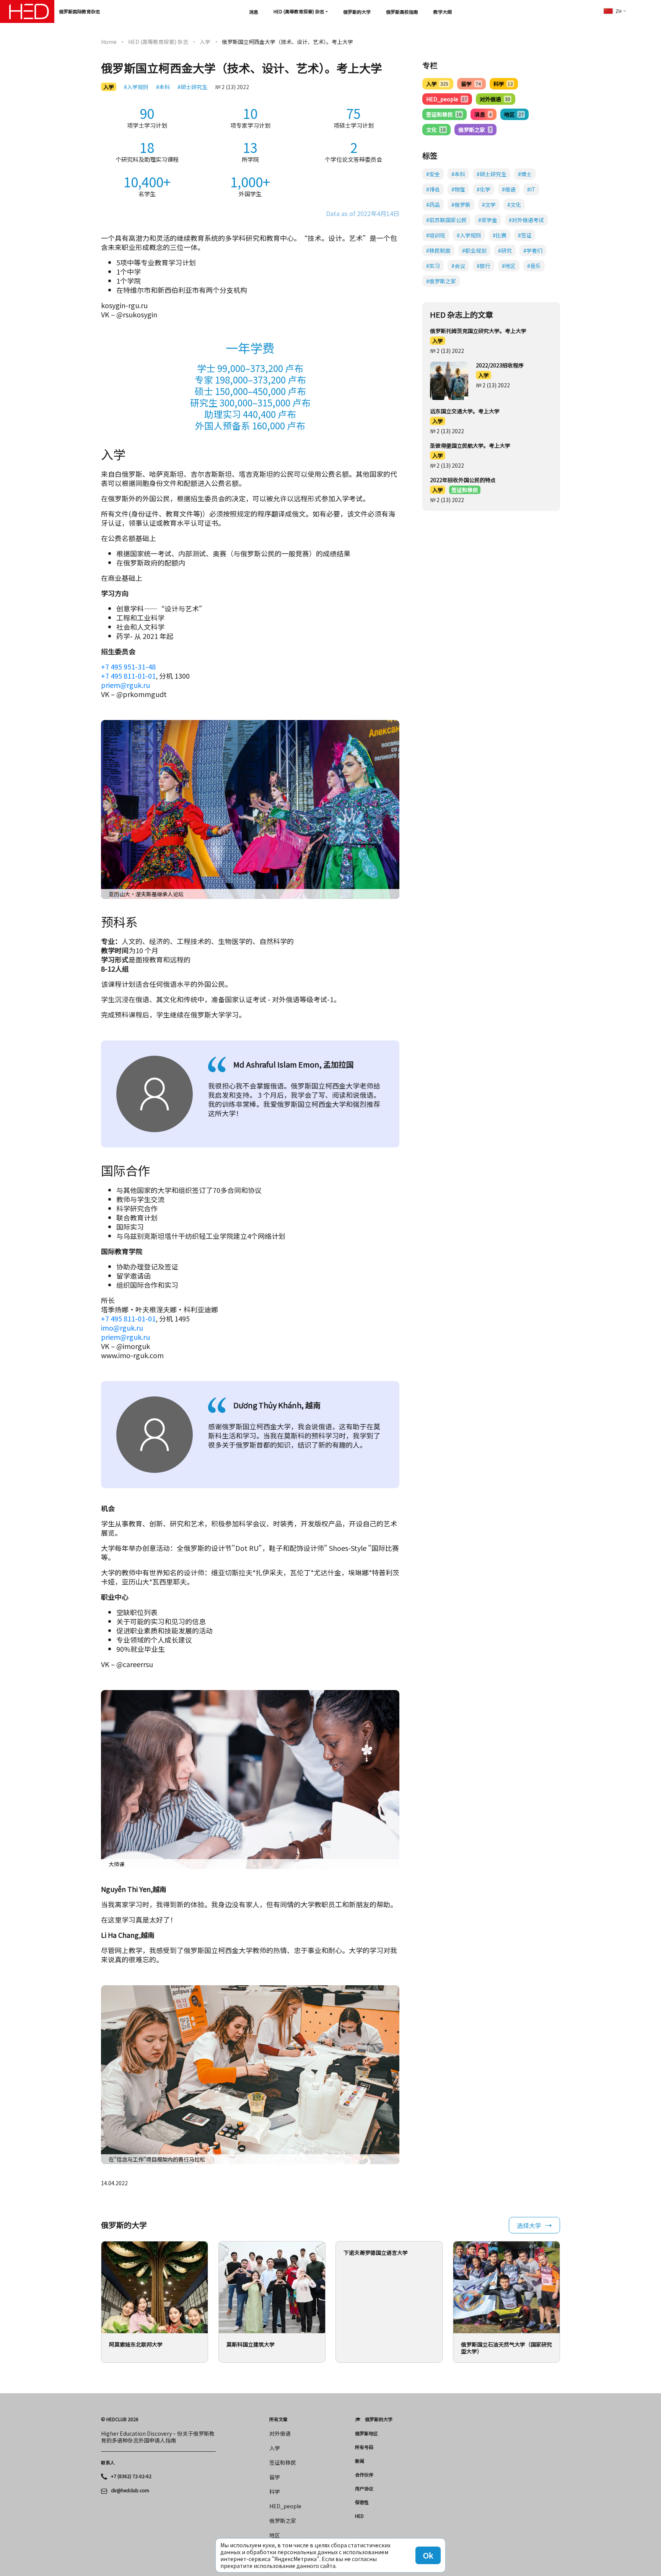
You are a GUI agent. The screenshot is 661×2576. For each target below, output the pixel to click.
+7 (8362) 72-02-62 (131, 2476)
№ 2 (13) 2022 (232, 87)
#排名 (433, 189)
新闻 (360, 2461)
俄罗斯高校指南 (402, 12)
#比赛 (500, 235)
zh (619, 11)
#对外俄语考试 (526, 220)
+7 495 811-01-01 (128, 676)
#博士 (525, 174)
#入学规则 (136, 87)
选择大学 (529, 2225)
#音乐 (534, 266)
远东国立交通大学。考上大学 (465, 411)
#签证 (525, 235)
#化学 (484, 189)
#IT (531, 189)
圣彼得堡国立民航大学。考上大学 (470, 445)
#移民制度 (438, 250)
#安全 (433, 174)
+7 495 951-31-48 (128, 666)
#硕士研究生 (192, 87)
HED (359, 2516)
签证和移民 (444, 114)
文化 (436, 130)
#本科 (163, 87)
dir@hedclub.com (130, 2490)
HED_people (447, 99)
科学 (503, 84)
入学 (205, 42)
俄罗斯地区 (366, 2433)
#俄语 (509, 189)
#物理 (458, 189)
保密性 (362, 2502)
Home (109, 42)
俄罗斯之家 (475, 130)
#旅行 (484, 266)
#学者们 (533, 250)
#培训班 (436, 235)
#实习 (433, 266)
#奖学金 (488, 220)
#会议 (458, 266)
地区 (514, 114)
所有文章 (278, 2419)
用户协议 (364, 2488)
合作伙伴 (364, 2475)
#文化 (514, 205)
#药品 (433, 205)
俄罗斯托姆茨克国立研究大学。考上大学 (478, 331)
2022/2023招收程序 (500, 365)
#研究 (505, 250)
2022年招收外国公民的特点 (463, 480)
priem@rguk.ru (125, 685)
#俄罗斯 (461, 205)
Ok (428, 2555)
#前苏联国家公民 (446, 220)
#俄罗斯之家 (441, 281)
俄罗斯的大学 (357, 12)
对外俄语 (495, 99)
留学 (471, 84)
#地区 (509, 266)
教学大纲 (443, 12)
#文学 (489, 205)
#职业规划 (474, 250)
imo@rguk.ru (122, 1328)
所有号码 (364, 2447)
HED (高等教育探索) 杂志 (299, 11)
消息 (254, 12)
